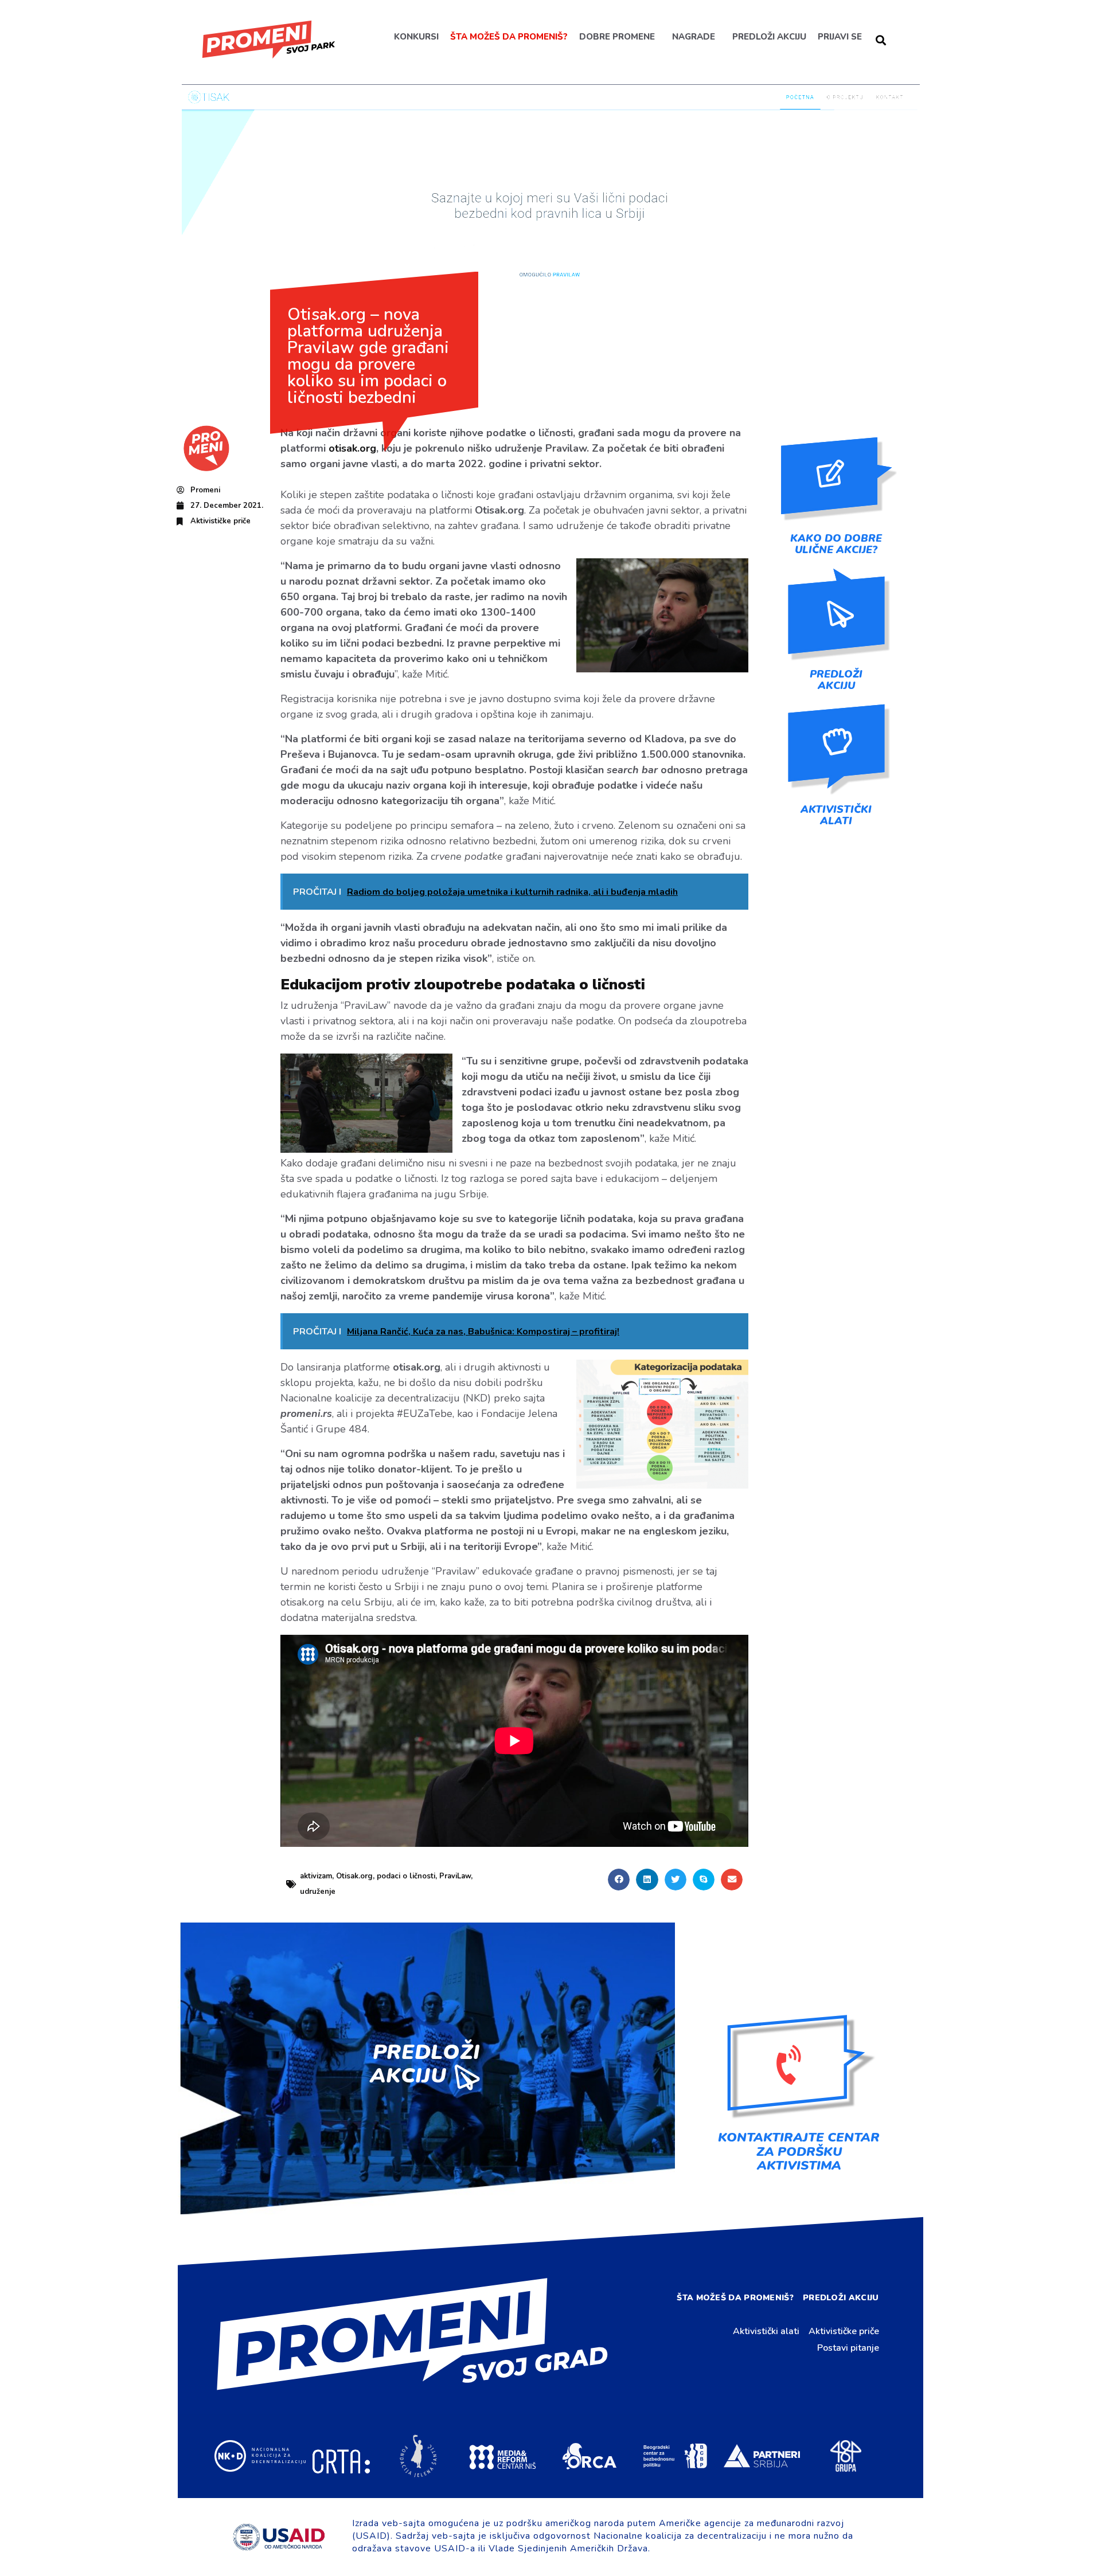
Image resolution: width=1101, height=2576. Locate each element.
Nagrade (693, 37)
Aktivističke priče (220, 521)
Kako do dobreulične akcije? (836, 544)
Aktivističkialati (836, 815)
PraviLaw (455, 1876)
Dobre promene (616, 37)
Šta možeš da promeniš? (508, 37)
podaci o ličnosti (406, 1876)
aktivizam (316, 1876)
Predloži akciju (769, 37)
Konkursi (416, 37)
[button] (619, 1880)
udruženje (318, 1892)
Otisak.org (354, 1876)
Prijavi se (839, 37)
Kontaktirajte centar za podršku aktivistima (799, 2151)
